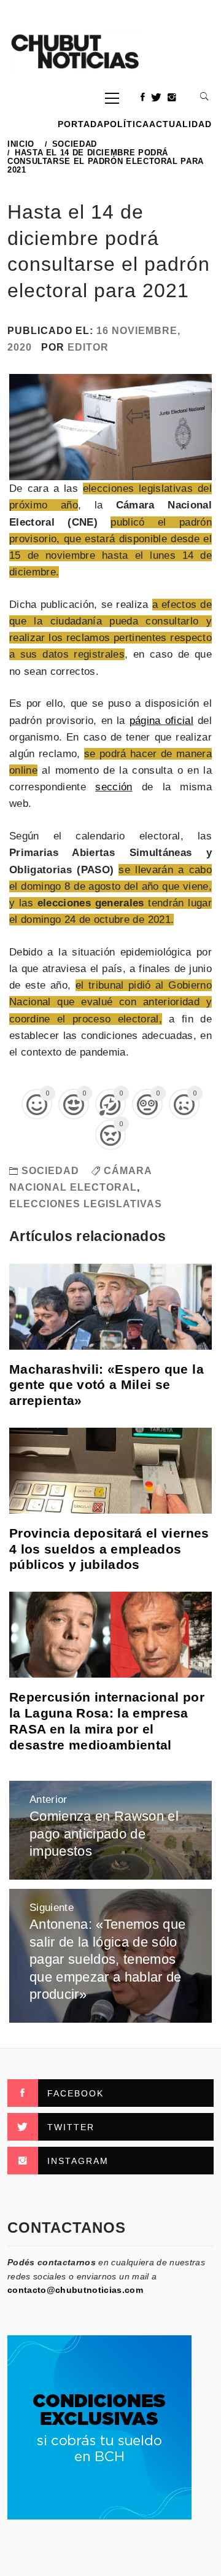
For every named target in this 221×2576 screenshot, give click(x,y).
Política (126, 124)
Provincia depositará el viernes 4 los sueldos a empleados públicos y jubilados (109, 1549)
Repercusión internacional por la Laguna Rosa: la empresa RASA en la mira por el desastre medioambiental (107, 1721)
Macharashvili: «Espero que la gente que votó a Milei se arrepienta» (107, 1385)
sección (114, 787)
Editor (88, 347)
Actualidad (180, 124)
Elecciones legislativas (86, 1204)
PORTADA (81, 124)
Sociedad (50, 1171)
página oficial (161, 721)
